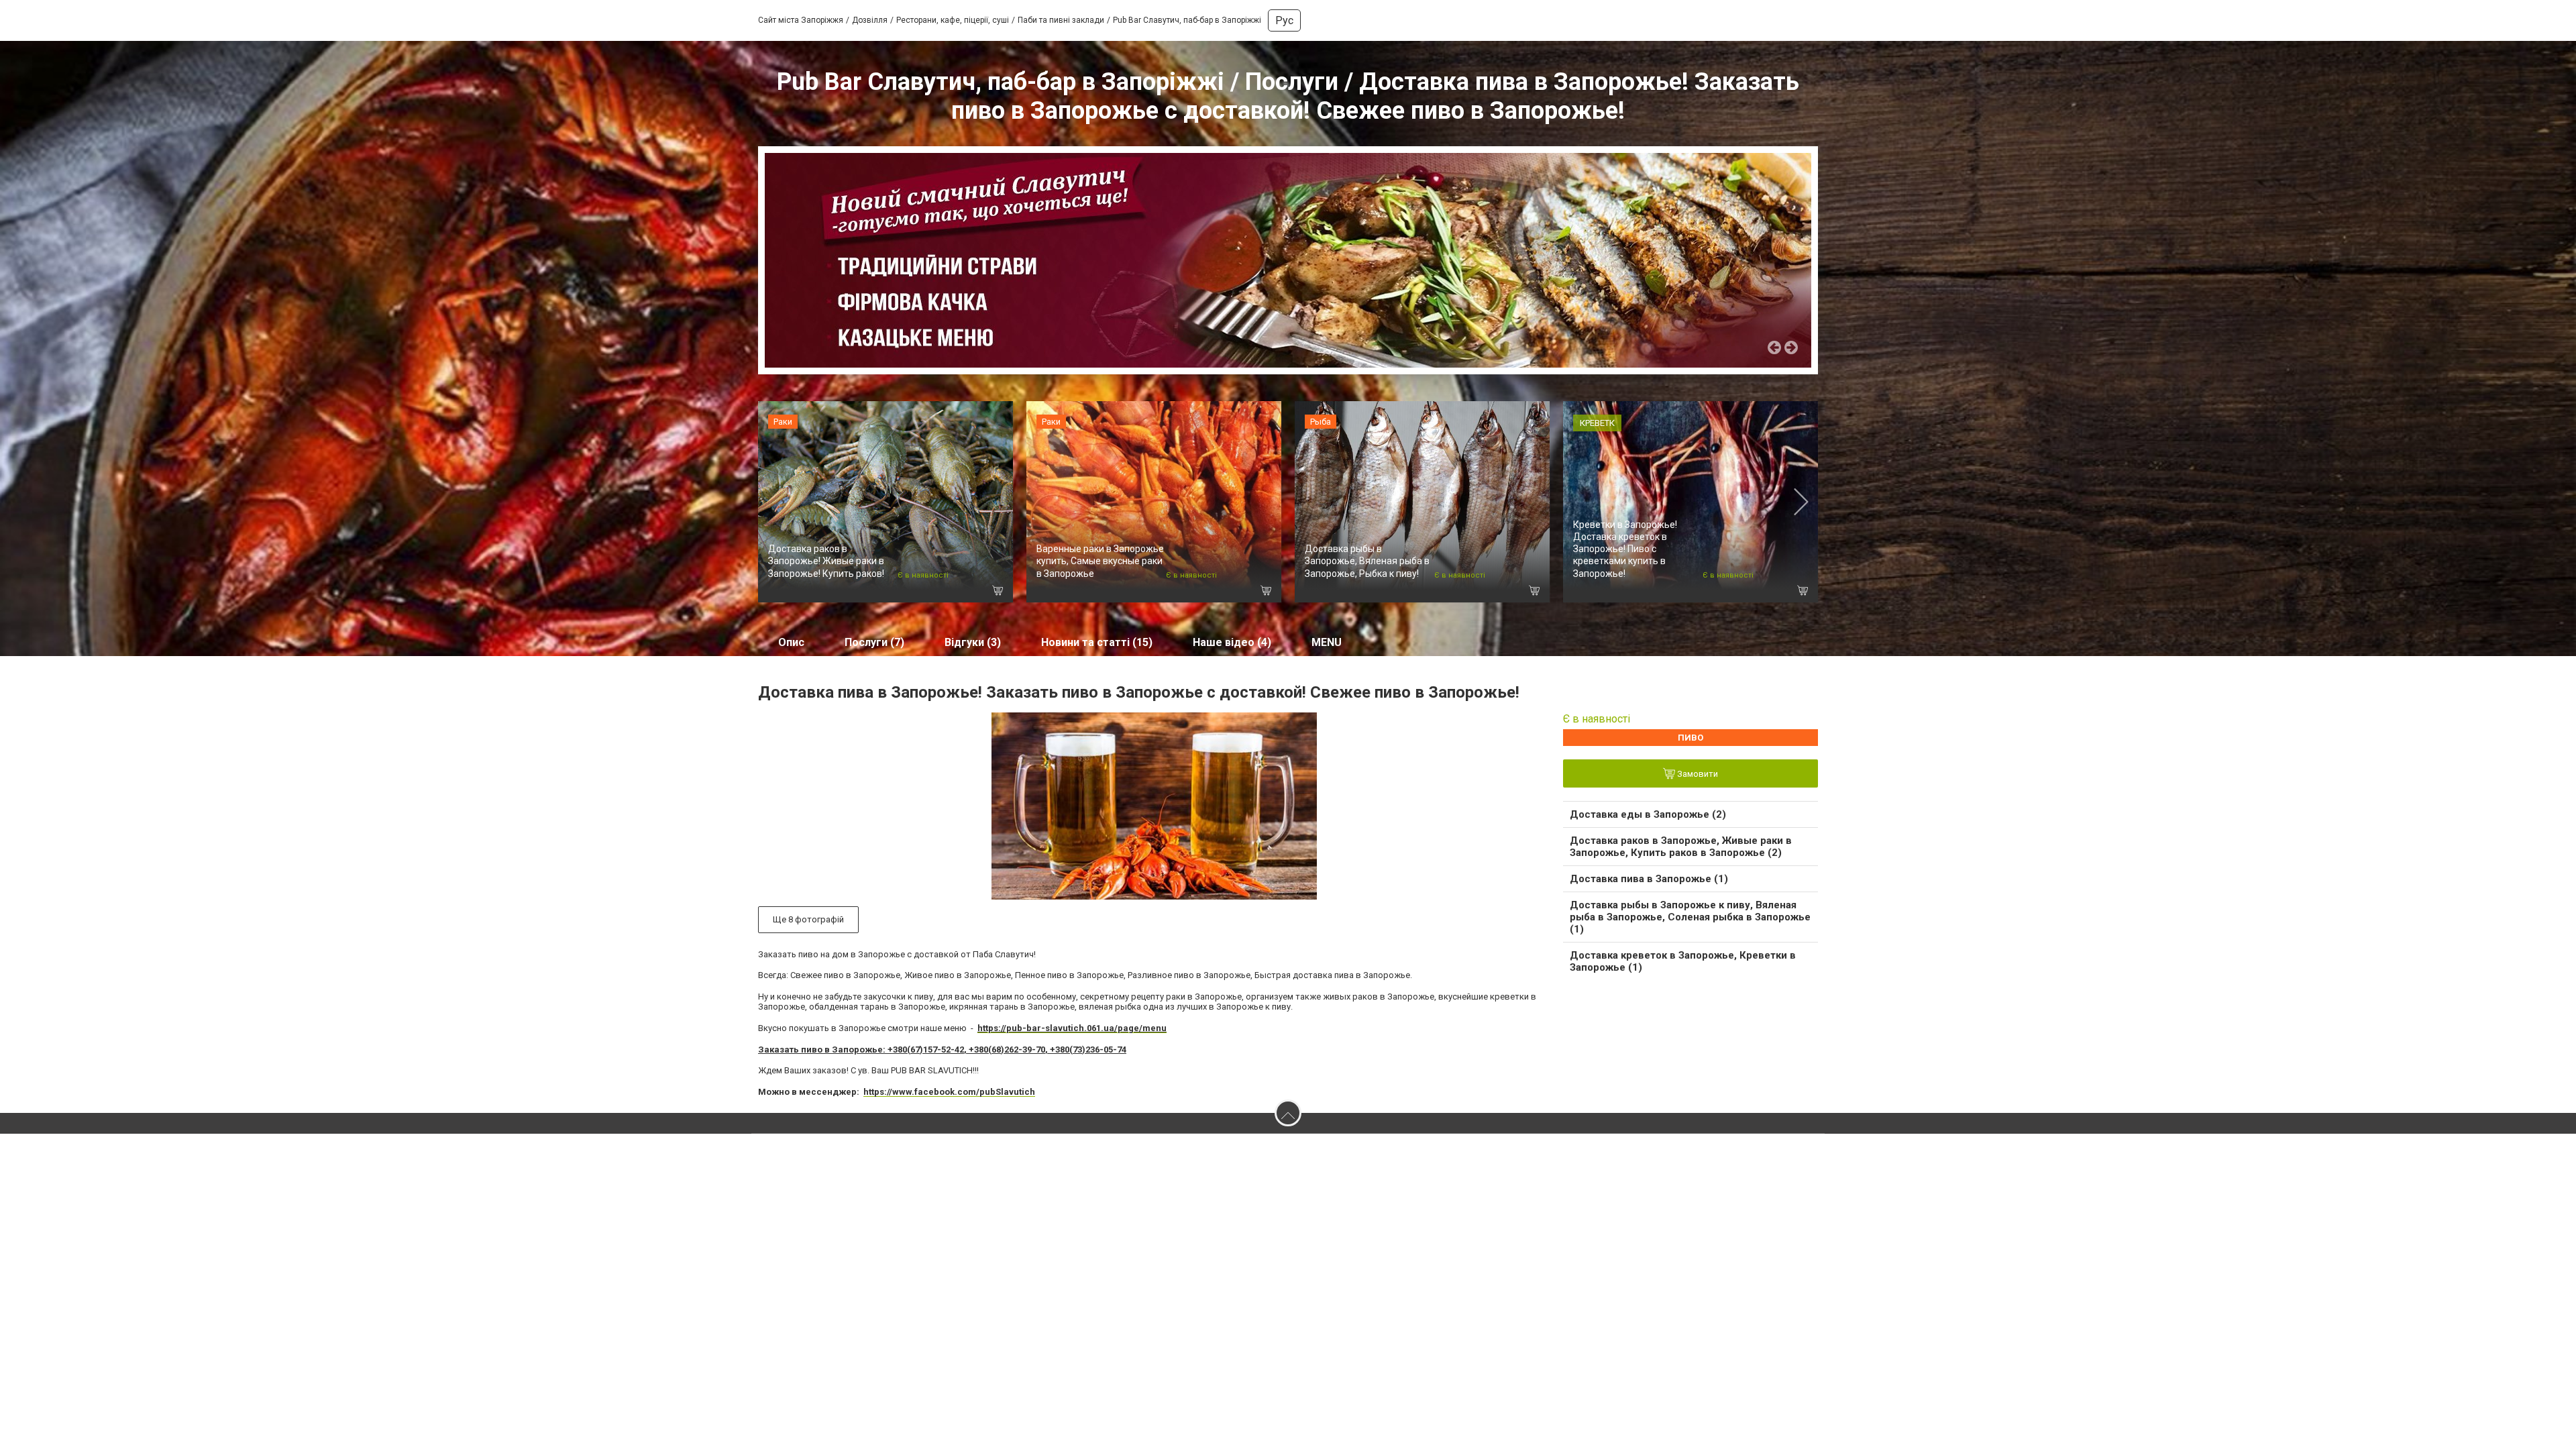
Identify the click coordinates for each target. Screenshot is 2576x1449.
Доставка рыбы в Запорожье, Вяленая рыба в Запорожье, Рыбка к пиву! (1367, 561)
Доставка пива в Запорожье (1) (1649, 879)
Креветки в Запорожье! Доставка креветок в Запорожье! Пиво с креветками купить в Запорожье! (1625, 549)
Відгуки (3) (973, 642)
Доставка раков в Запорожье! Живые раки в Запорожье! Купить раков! (826, 561)
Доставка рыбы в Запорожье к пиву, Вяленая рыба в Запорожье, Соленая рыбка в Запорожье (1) (1690, 917)
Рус (1284, 20)
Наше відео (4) (1232, 642)
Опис (791, 642)
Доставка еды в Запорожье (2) (1648, 814)
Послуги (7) (874, 642)
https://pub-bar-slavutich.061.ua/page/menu (1072, 1028)
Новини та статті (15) (1097, 642)
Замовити (1697, 774)
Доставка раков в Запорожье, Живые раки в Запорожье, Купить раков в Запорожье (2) (1681, 847)
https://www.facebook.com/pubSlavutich (949, 1092)
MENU (1327, 642)
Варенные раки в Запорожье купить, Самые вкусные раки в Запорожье (1100, 561)
